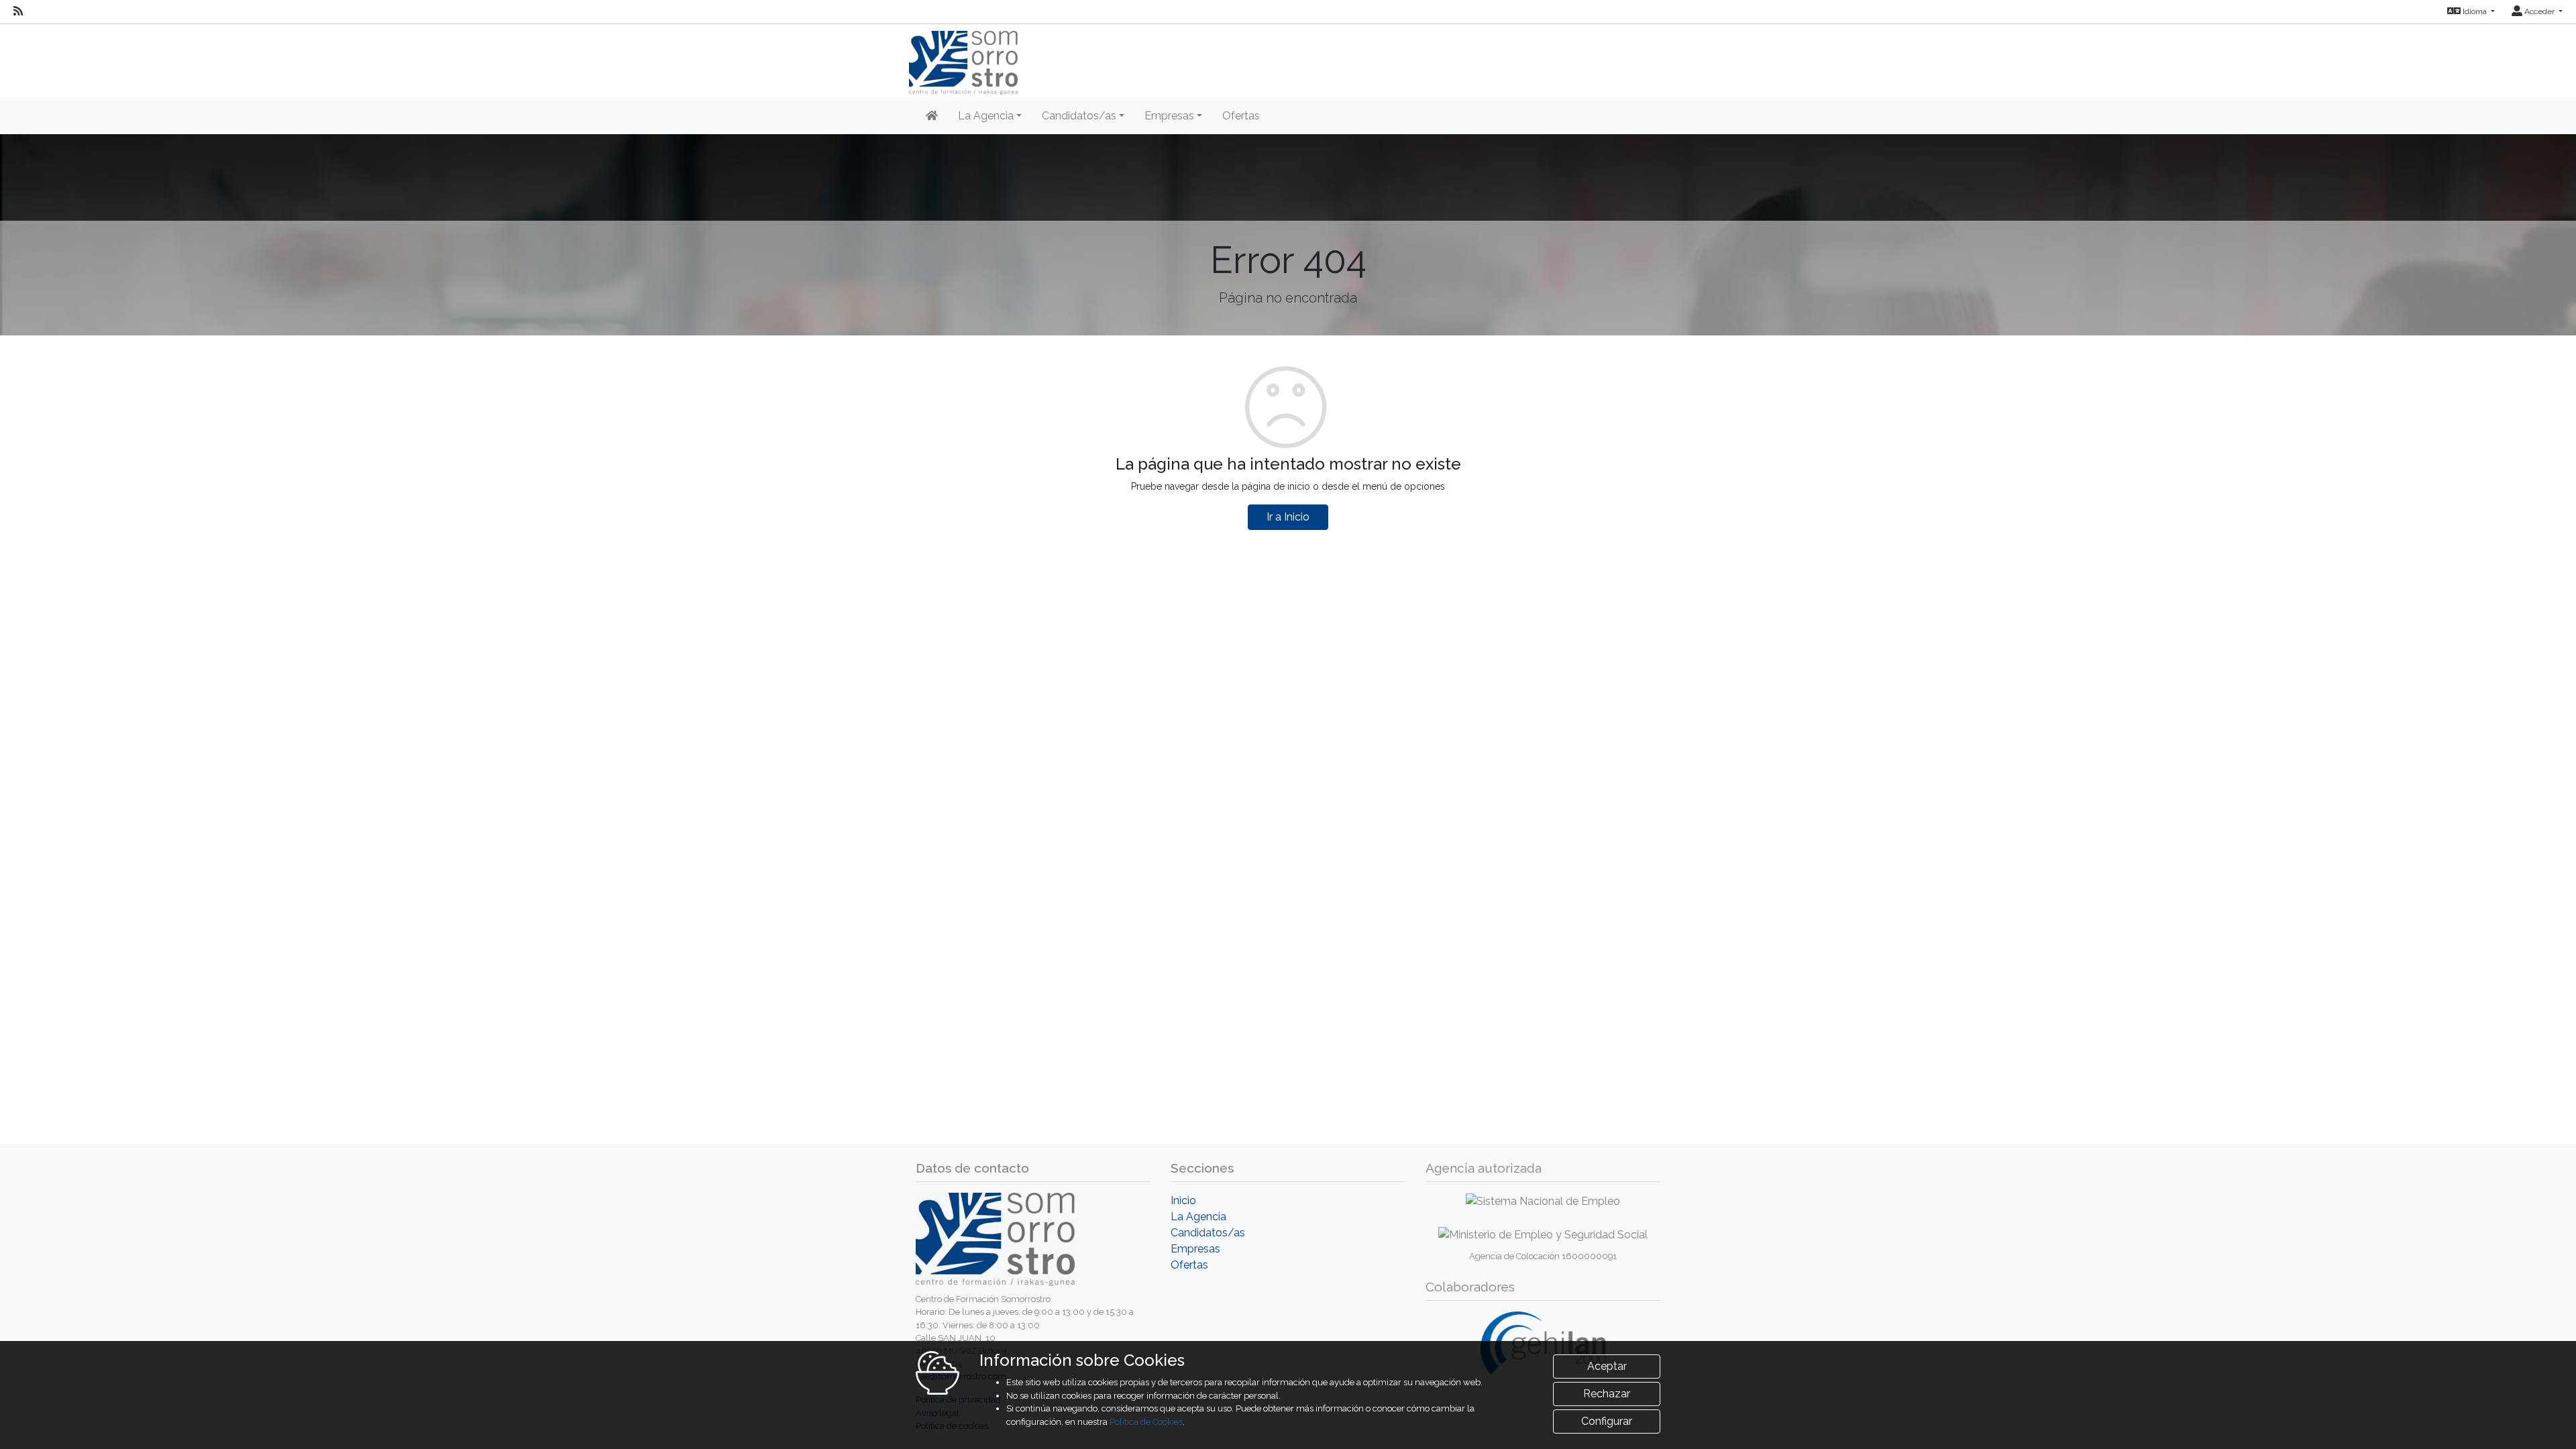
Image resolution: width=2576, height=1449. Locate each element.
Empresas (1195, 1249)
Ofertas (1241, 116)
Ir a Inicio (1288, 517)
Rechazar (1607, 1394)
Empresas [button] (1169, 116)
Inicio (1183, 1200)
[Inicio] (932, 116)
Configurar (1607, 1421)
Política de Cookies (1146, 1422)
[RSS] (18, 11)
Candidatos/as (1208, 1233)
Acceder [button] (2539, 11)
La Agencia (1198, 1217)
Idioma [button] (2475, 11)
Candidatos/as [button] (1079, 116)
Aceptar (1607, 1366)
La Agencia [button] (986, 116)
